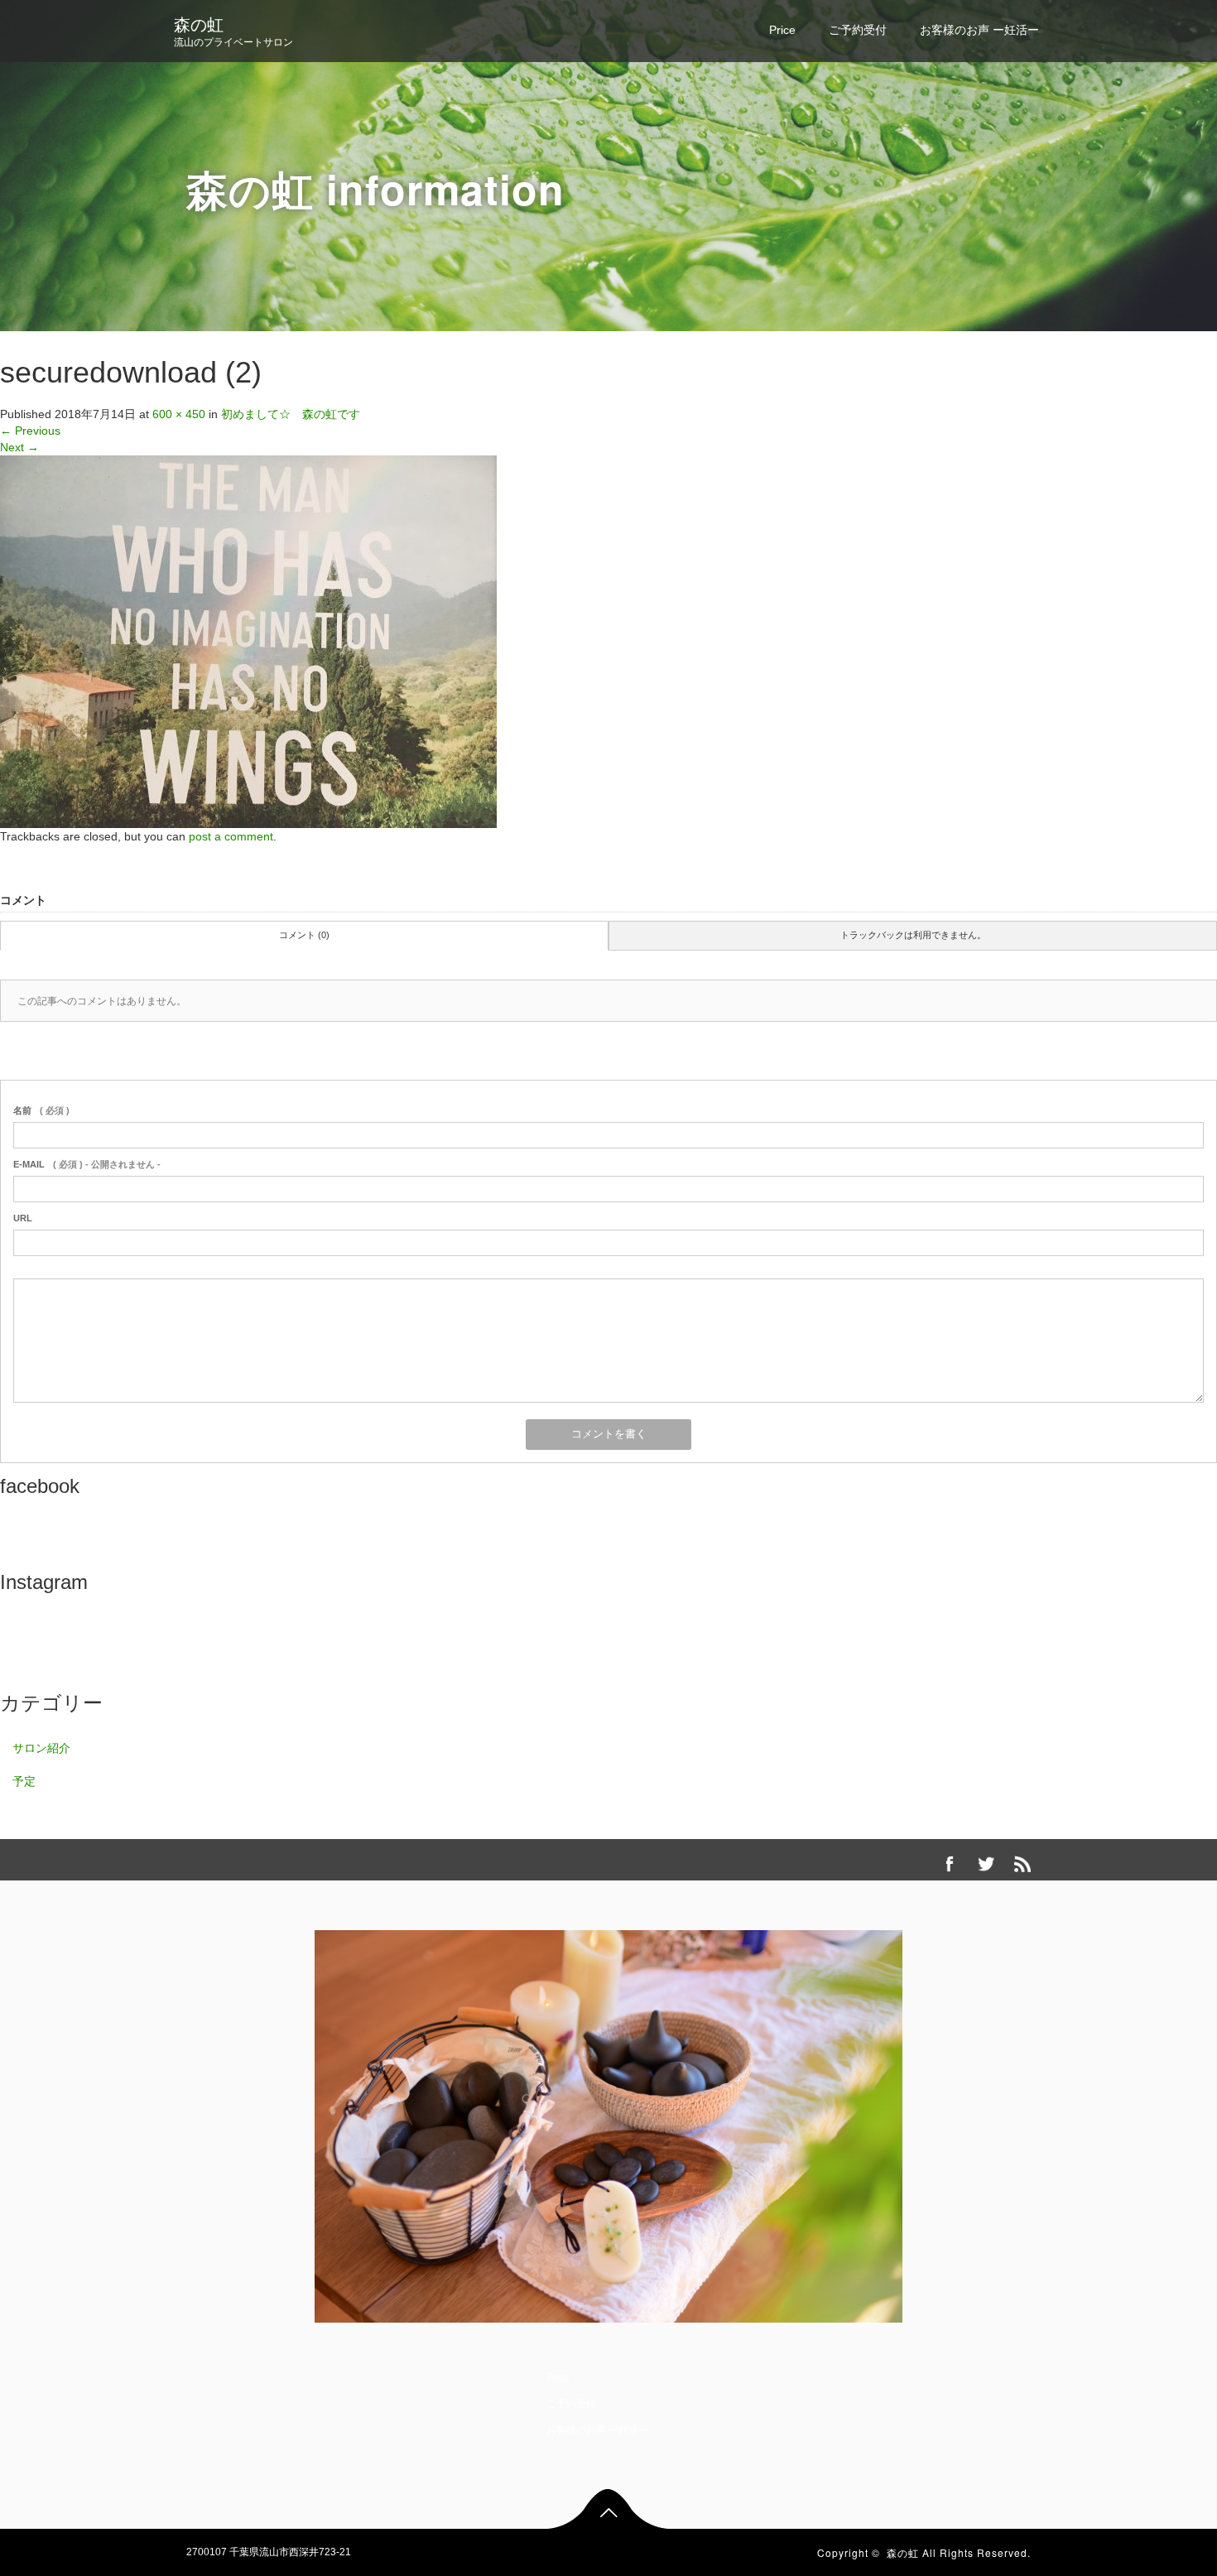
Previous (30, 431)
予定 (24, 1781)
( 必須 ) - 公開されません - (87, 1164)
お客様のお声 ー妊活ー (979, 30)
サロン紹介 (41, 1748)
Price (782, 30)
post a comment (231, 836)
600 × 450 (179, 414)
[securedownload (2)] (248, 641)
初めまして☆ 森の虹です (291, 414)
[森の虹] (608, 2123)
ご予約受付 (858, 30)
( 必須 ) (41, 1110)
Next (19, 447)
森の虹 (199, 25)
